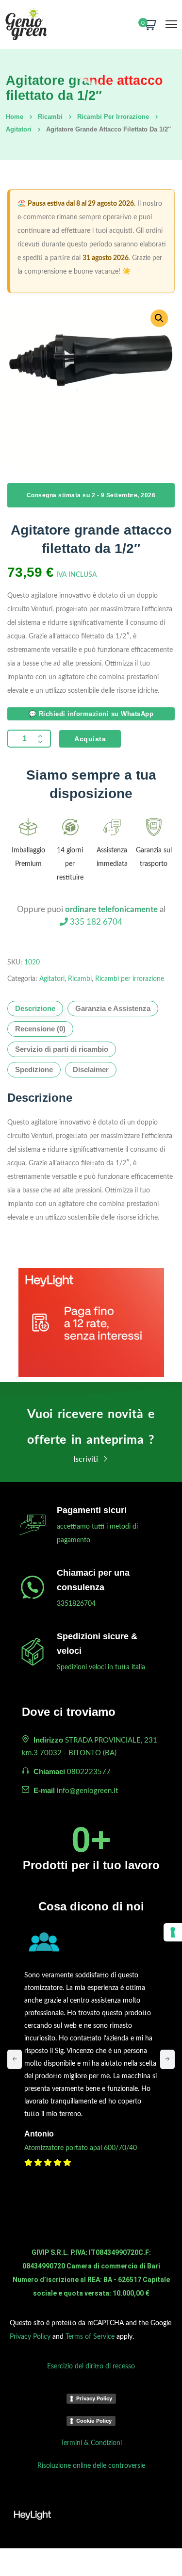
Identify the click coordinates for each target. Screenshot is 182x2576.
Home (15, 117)
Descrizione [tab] (35, 1008)
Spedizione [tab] (34, 1069)
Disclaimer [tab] (91, 1069)
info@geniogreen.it (87, 1791)
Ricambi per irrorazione (113, 117)
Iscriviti (87, 1459)
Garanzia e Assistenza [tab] (113, 1008)
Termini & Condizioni (91, 2443)
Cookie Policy (94, 2421)
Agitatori (19, 129)
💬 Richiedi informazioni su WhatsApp (91, 714)
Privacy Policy (30, 2337)
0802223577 (89, 1772)
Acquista (90, 739)
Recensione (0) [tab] (40, 1029)
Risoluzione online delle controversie (91, 2466)
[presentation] (15, 2059)
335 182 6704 (95, 922)
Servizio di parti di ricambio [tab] (62, 1049)
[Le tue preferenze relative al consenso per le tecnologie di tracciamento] (173, 1932)
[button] (159, 318)
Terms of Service (90, 2337)
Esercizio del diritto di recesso (91, 2366)
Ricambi (50, 117)
